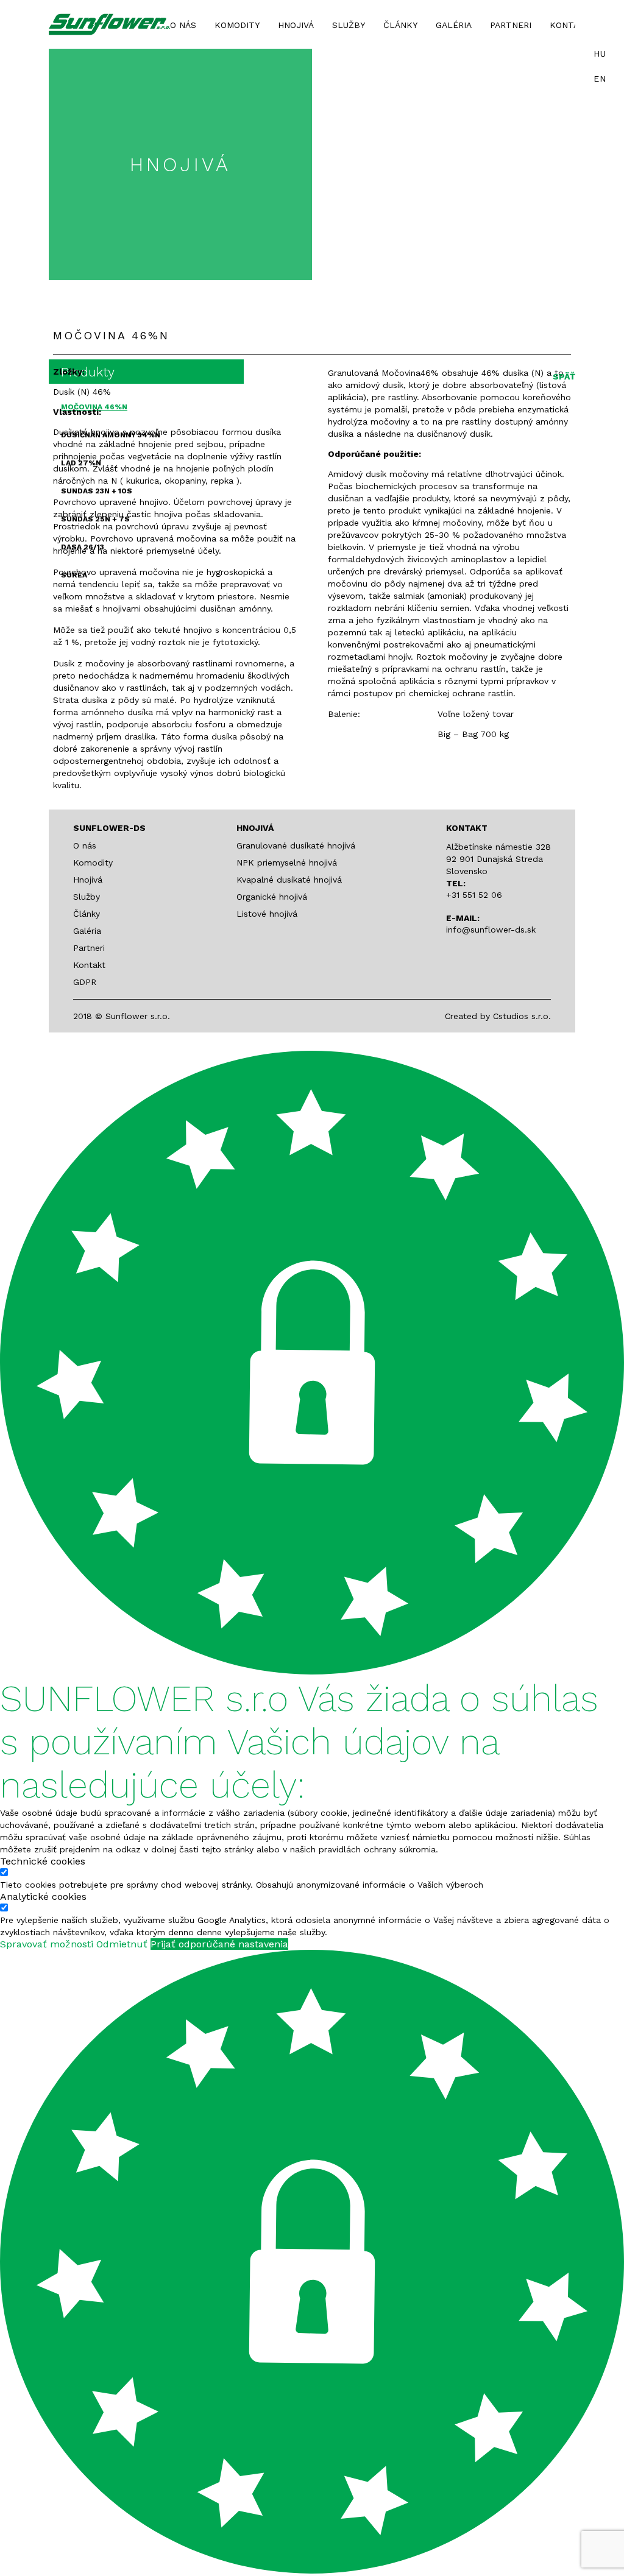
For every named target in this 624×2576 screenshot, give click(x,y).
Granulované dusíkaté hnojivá (296, 845)
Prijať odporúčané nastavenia (219, 1944)
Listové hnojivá (267, 914)
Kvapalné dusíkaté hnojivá (289, 880)
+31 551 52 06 (474, 895)
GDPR (85, 982)
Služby (349, 25)
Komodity (237, 25)
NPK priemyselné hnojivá (287, 863)
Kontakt (570, 25)
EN (600, 79)
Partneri (511, 25)
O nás (183, 25)
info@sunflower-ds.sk (491, 930)
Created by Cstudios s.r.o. (498, 1016)
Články (400, 25)
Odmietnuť (122, 1944)
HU (600, 54)
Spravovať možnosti (47, 1944)
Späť (564, 376)
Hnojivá (296, 25)
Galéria (454, 25)
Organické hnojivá (272, 897)
